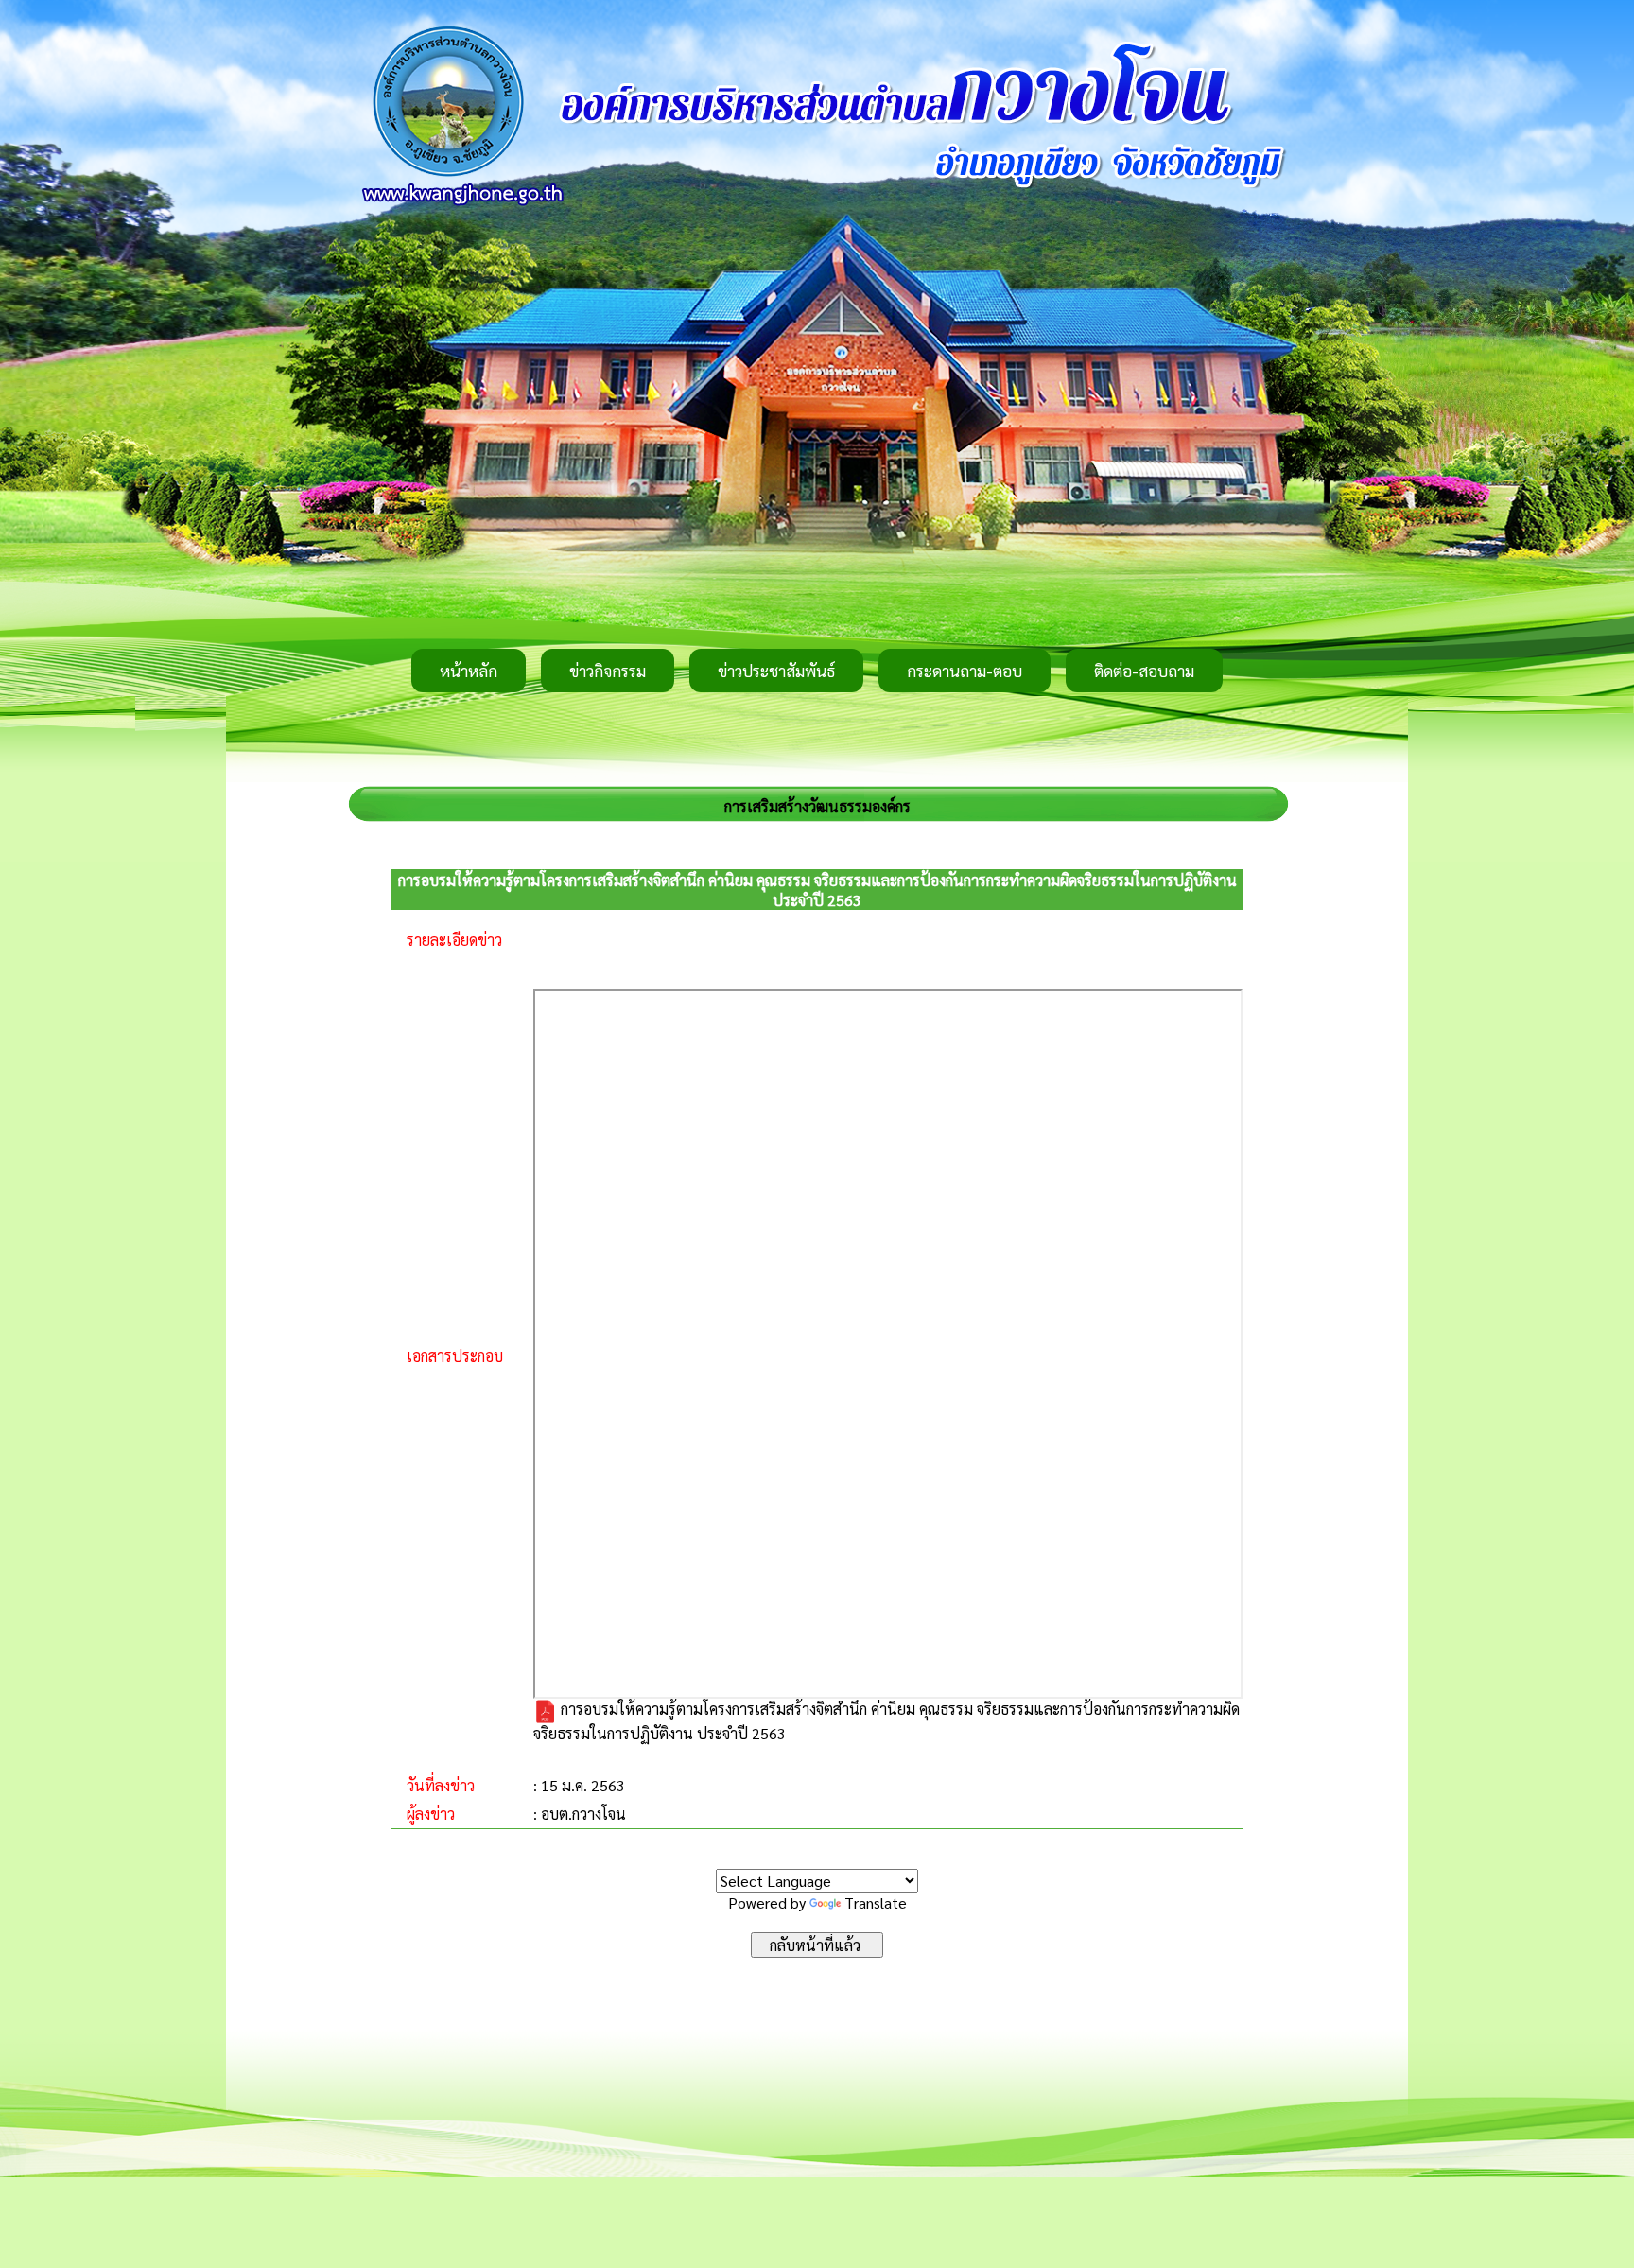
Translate (876, 1902)
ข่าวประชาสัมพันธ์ (776, 671)
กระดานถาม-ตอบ (965, 671)
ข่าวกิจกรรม (608, 671)
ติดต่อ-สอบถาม (1144, 671)
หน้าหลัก (469, 671)
